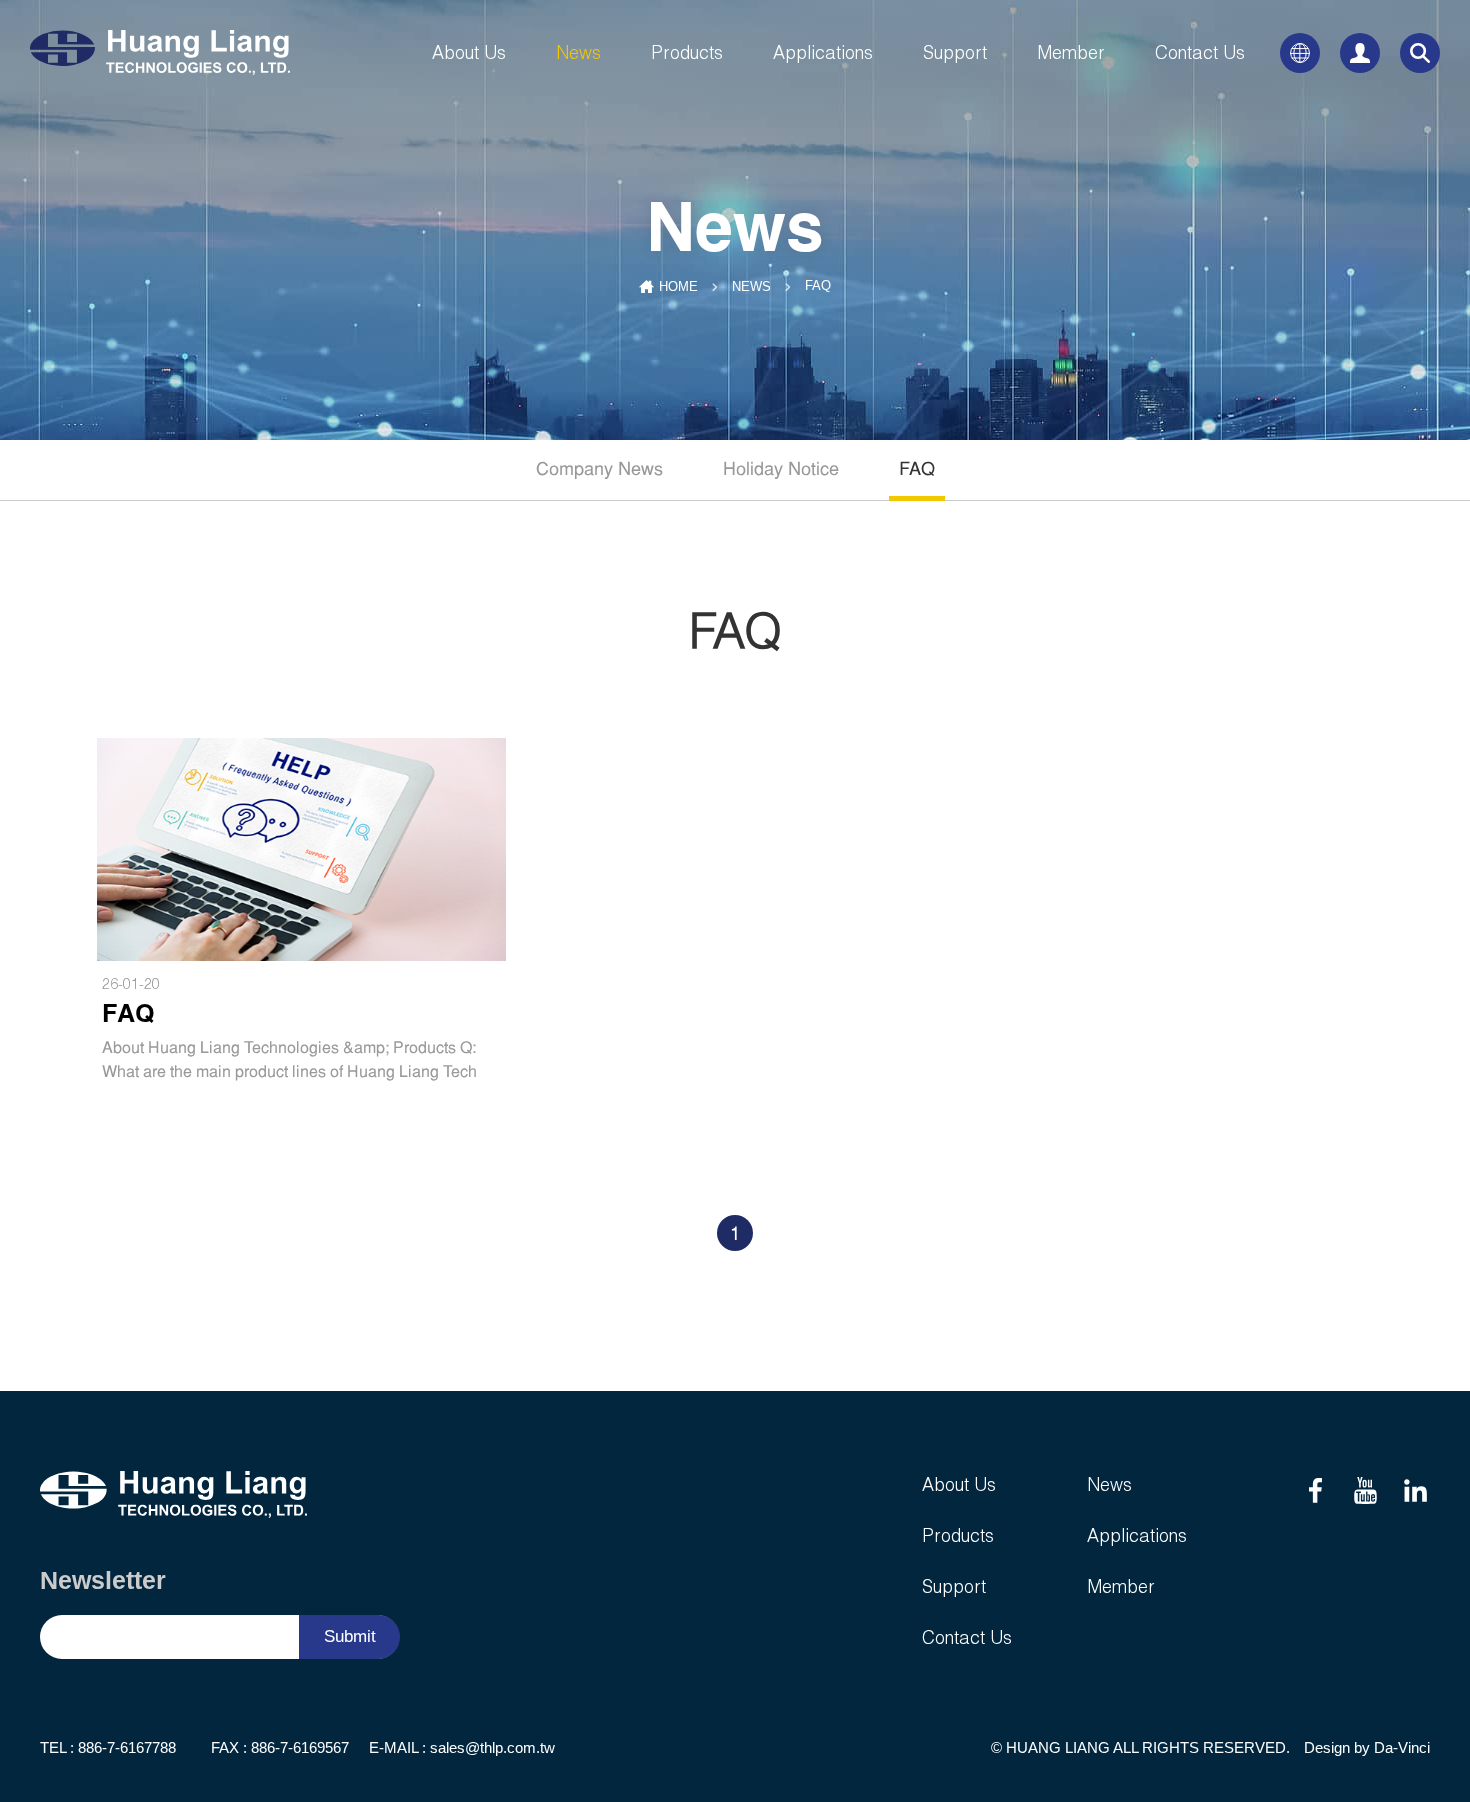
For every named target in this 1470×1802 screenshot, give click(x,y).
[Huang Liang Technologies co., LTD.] (165, 52)
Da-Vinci (1402, 1747)
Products (687, 52)
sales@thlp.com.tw (492, 1747)
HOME (678, 286)
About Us (469, 52)
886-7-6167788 (127, 1747)
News (578, 52)
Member (1071, 52)
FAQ (917, 470)
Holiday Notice (781, 470)
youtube (1365, 1491)
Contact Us (1200, 52)
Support (955, 52)
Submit (350, 1636)
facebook (1315, 1491)
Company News (599, 470)
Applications (823, 52)
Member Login (1360, 53)
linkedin (1415, 1491)
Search (1420, 53)
